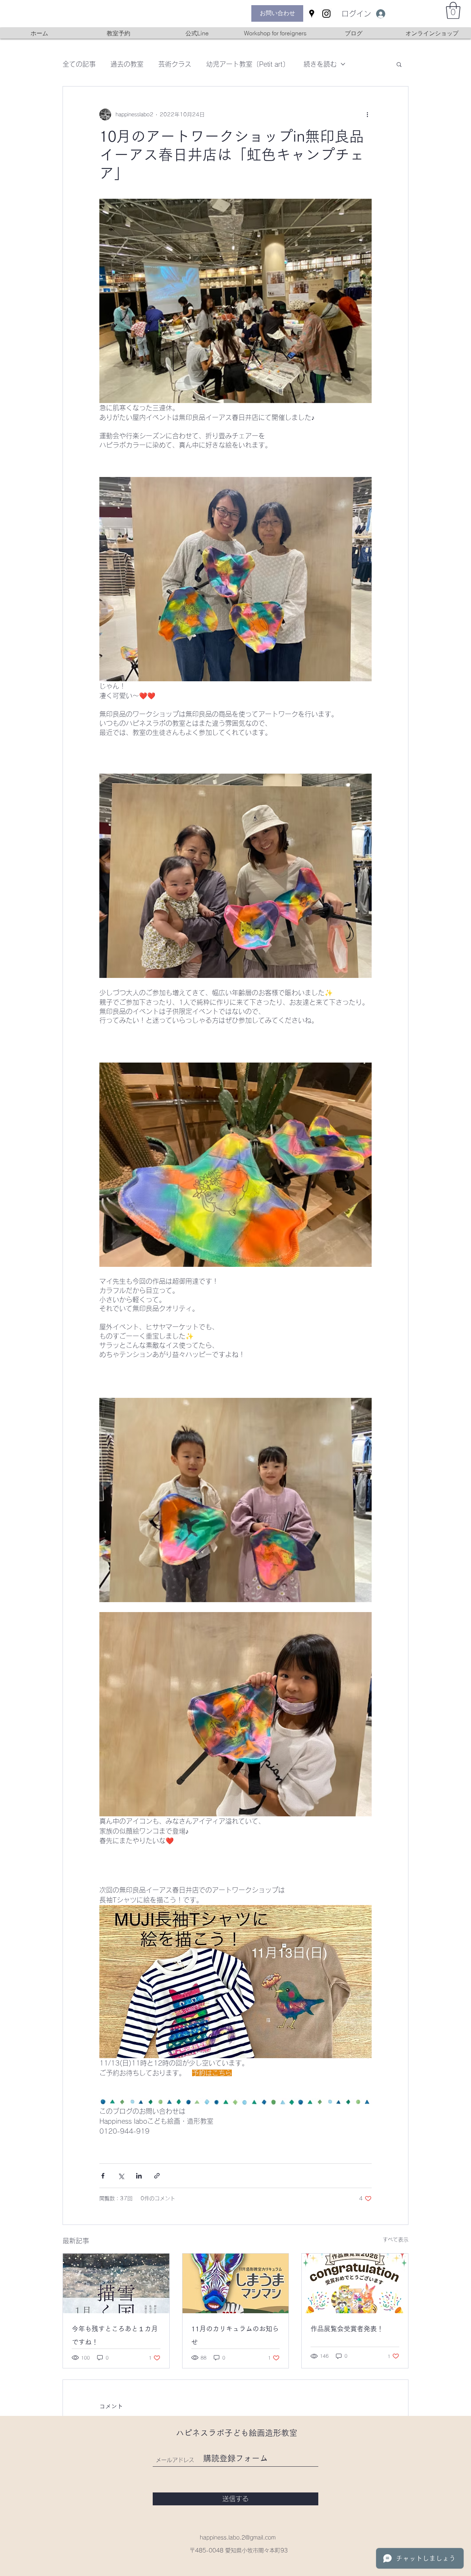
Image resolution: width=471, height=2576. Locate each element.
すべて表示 (396, 2240)
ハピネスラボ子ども (212, 2433)
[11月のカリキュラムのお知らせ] (236, 2283)
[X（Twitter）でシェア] (121, 2176)
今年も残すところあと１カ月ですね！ (115, 2335)
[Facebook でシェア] (103, 2176)
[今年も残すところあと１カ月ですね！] (116, 2283)
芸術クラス (175, 64)
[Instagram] (326, 14)
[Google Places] (312, 14)
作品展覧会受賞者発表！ (347, 2329)
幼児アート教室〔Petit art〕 (247, 64)
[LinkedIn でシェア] (139, 2176)
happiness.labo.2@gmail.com (238, 2538)
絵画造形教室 (273, 2433)
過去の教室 (127, 64)
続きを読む (320, 64)
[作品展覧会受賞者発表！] (355, 2283)
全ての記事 (79, 64)
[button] (453, 10)
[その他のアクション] (367, 114)
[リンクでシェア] (157, 2176)
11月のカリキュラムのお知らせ (235, 2335)
